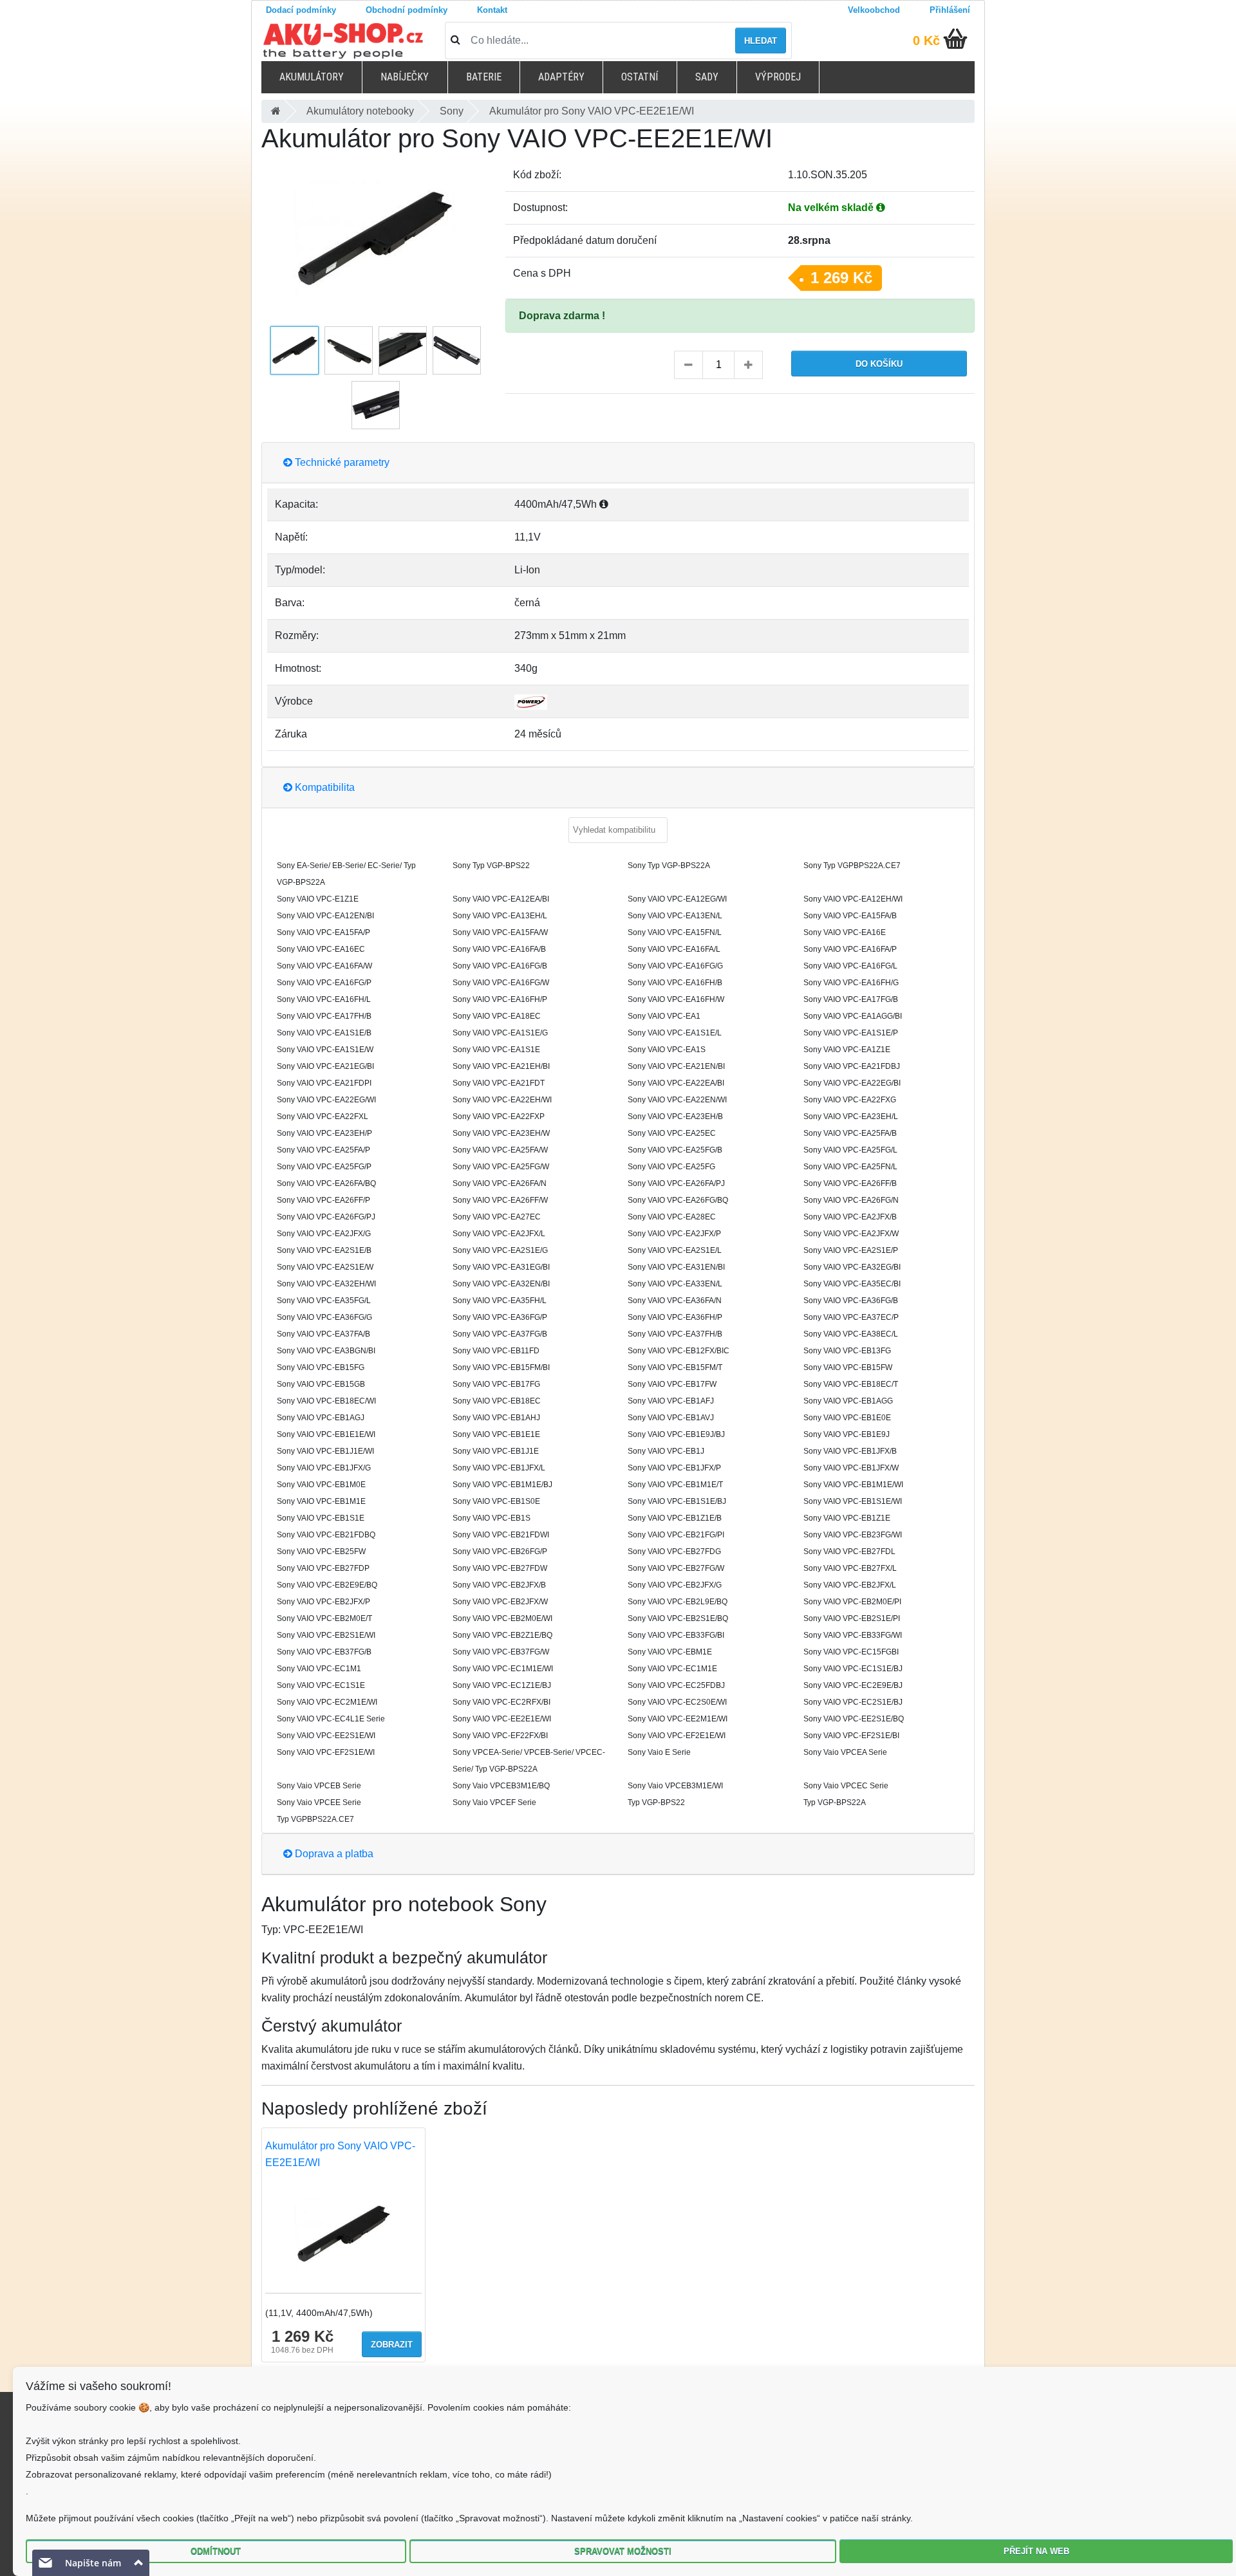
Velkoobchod (874, 10)
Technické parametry (341, 462)
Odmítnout (216, 2551)
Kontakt (492, 10)
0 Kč (926, 41)
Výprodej (778, 77)
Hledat (761, 41)
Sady (707, 77)
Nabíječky (405, 77)
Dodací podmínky (301, 10)
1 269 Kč (841, 278)
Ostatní (640, 77)
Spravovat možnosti (623, 2551)
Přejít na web (1036, 2551)
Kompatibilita (323, 787)
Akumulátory (312, 77)
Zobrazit (392, 2345)
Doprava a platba (333, 1854)
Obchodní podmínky (407, 10)
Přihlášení (950, 10)
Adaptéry (561, 77)
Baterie (484, 77)
